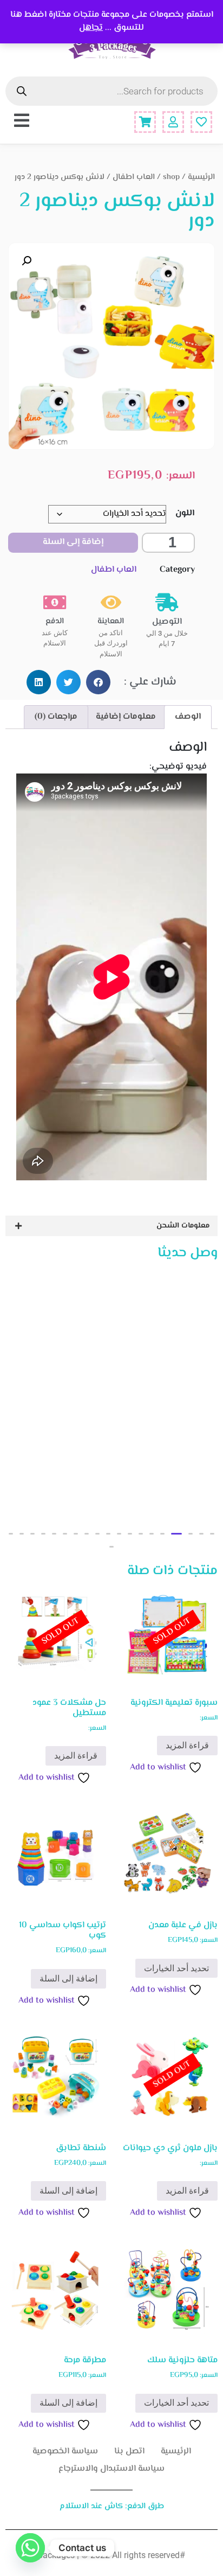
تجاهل (91, 28)
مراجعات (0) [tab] (56, 717)
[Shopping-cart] (145, 122)
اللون (185, 513)
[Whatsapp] (30, 2548)
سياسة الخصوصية (65, 2452)
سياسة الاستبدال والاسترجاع (111, 2469)
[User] (173, 122)
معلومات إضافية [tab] (126, 717)
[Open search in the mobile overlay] (111, 91)
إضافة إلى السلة (73, 542)
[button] (27, 261)
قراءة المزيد (187, 1745)
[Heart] (201, 122)
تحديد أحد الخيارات (176, 1968)
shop (171, 177)
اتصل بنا (129, 2452)
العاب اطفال (134, 177)
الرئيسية (201, 177)
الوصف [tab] (188, 717)
